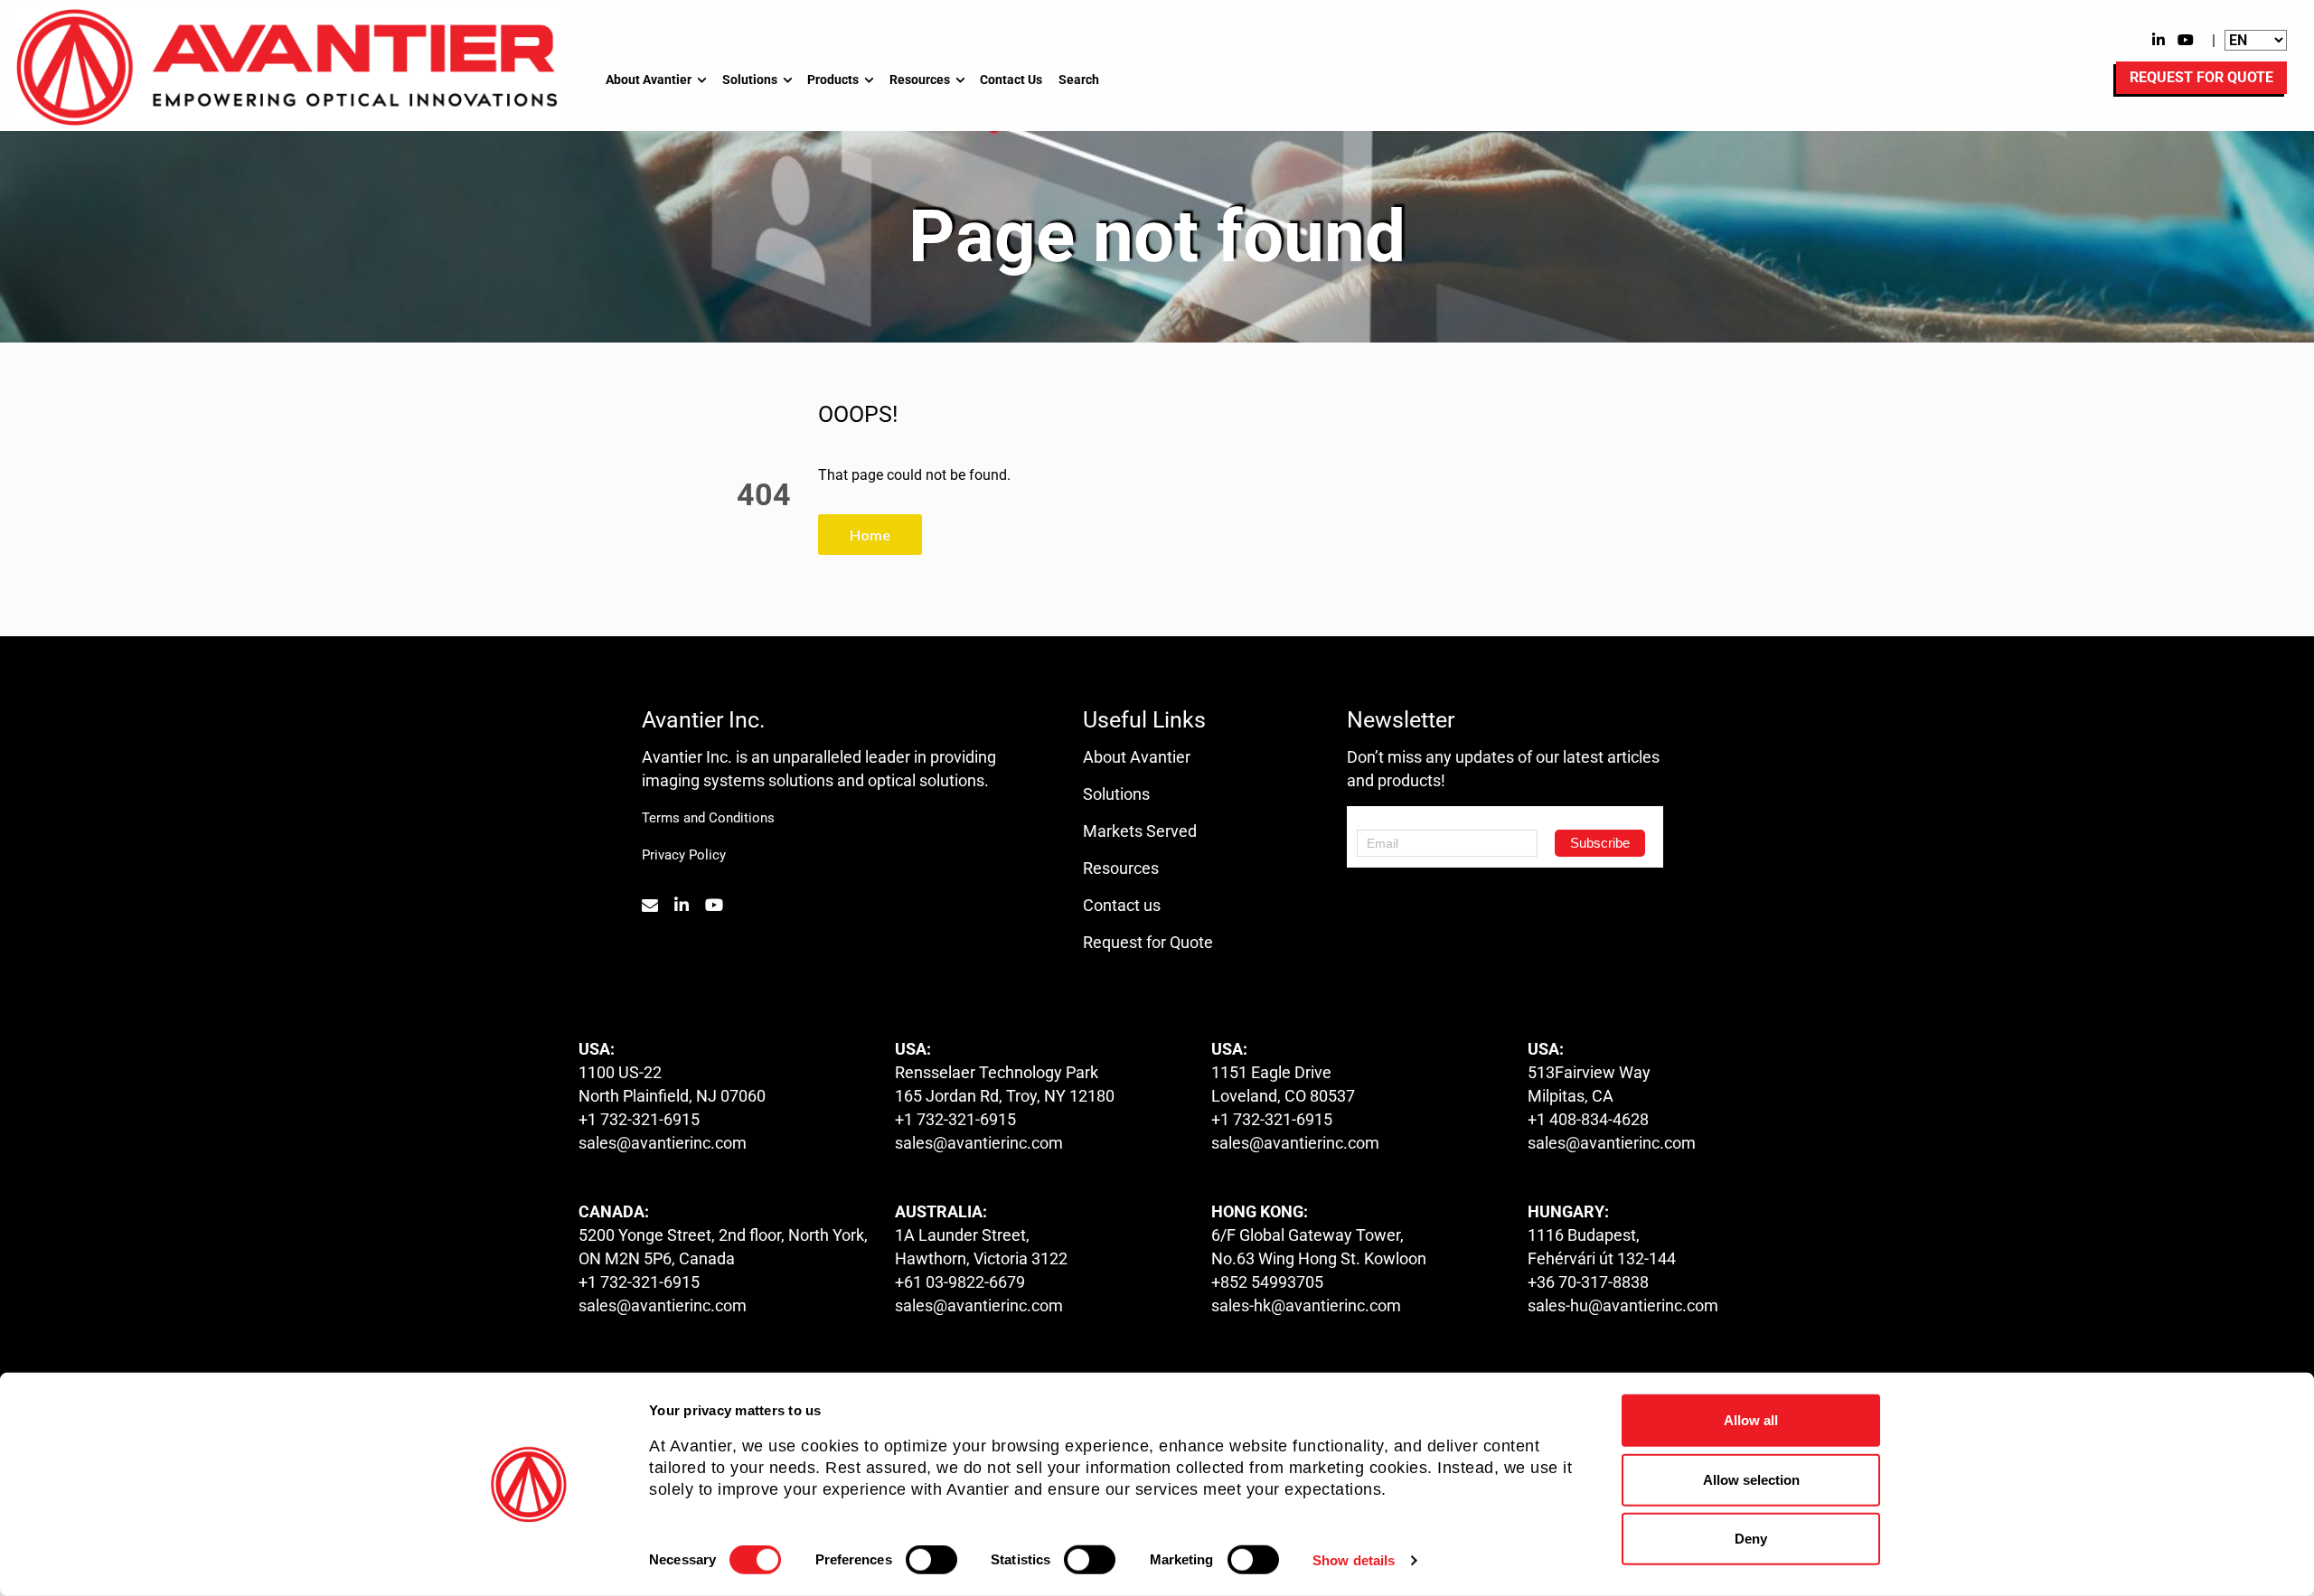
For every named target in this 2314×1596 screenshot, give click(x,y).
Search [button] (1079, 80)
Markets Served (1140, 831)
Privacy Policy (684, 855)
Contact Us (1011, 80)
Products (833, 80)
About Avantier (649, 80)
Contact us (1122, 905)
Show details (1354, 1560)
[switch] (931, 1560)
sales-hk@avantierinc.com (1306, 1305)
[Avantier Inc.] (287, 66)
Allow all (1751, 1420)
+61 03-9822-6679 (960, 1282)
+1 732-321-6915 (639, 1119)
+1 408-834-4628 (1588, 1119)
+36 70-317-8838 (1588, 1282)
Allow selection (1751, 1479)
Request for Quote (1148, 942)
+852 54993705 (1267, 1282)
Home (870, 535)
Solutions (750, 80)
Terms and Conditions (708, 818)
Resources (920, 80)
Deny (1751, 1539)
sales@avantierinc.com (663, 1143)
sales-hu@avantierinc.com (1623, 1305)
